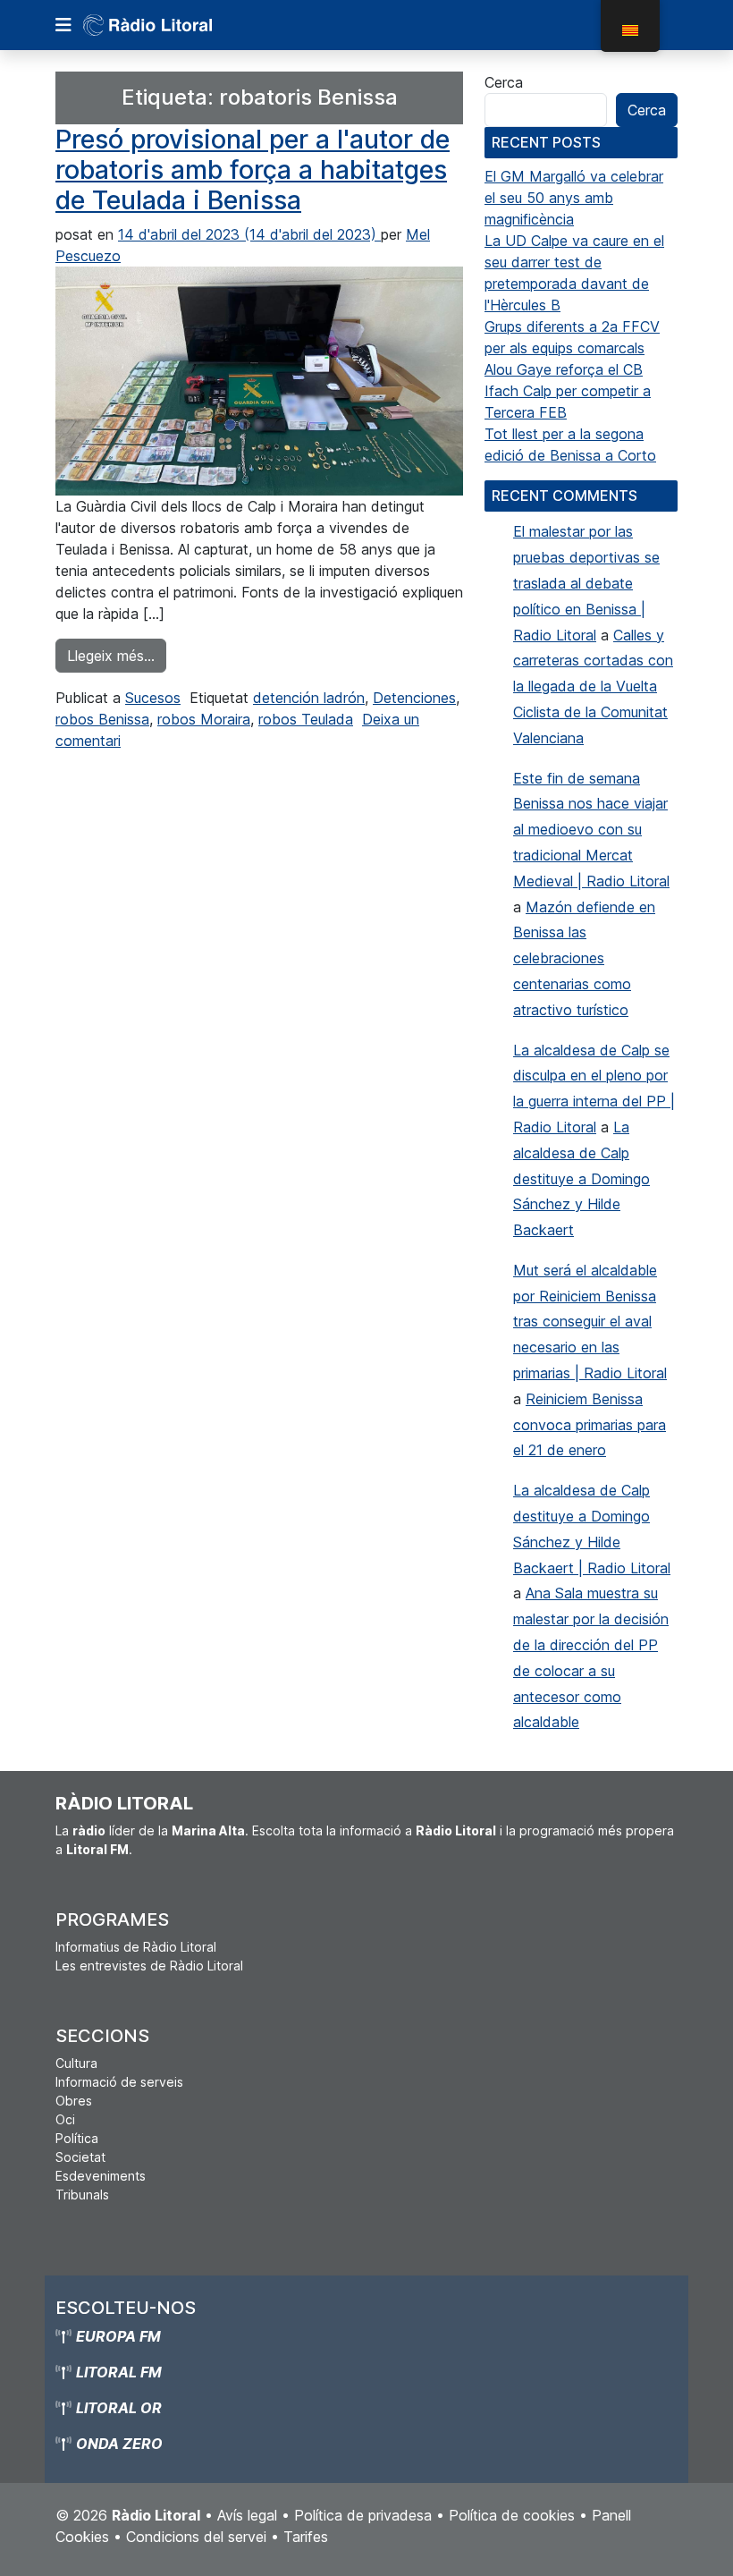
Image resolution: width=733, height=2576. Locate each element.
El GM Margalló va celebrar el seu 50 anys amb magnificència (574, 198)
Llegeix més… (117, 655)
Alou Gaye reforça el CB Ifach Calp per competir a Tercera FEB (568, 391)
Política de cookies (512, 2515)
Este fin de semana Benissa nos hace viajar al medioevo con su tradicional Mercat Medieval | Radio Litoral (591, 830)
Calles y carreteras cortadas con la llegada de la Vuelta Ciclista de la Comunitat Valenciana (593, 686)
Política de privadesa (363, 2515)
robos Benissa (102, 719)
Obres (74, 2101)
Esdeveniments (101, 2176)
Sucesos (153, 698)
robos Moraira (204, 719)
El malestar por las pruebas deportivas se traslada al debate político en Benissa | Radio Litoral (586, 583)
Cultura (76, 2063)
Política (77, 2138)
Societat (80, 2157)
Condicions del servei (196, 2537)
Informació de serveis (119, 2082)
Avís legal (247, 2515)
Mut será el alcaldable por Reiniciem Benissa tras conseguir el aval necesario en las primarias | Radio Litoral (590, 1322)
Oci (65, 2119)
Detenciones (414, 698)
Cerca (504, 82)
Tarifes (306, 2537)
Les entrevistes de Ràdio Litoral (149, 1966)
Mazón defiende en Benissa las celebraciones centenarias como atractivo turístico (584, 958)
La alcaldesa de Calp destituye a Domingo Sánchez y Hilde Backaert (581, 1178)
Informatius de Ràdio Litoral (136, 1947)
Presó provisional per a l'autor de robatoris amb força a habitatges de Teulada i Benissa (253, 170)
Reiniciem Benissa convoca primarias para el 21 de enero (590, 1425)
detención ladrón (309, 698)
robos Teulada (306, 719)
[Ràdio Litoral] (173, 25)
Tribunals (82, 2195)
